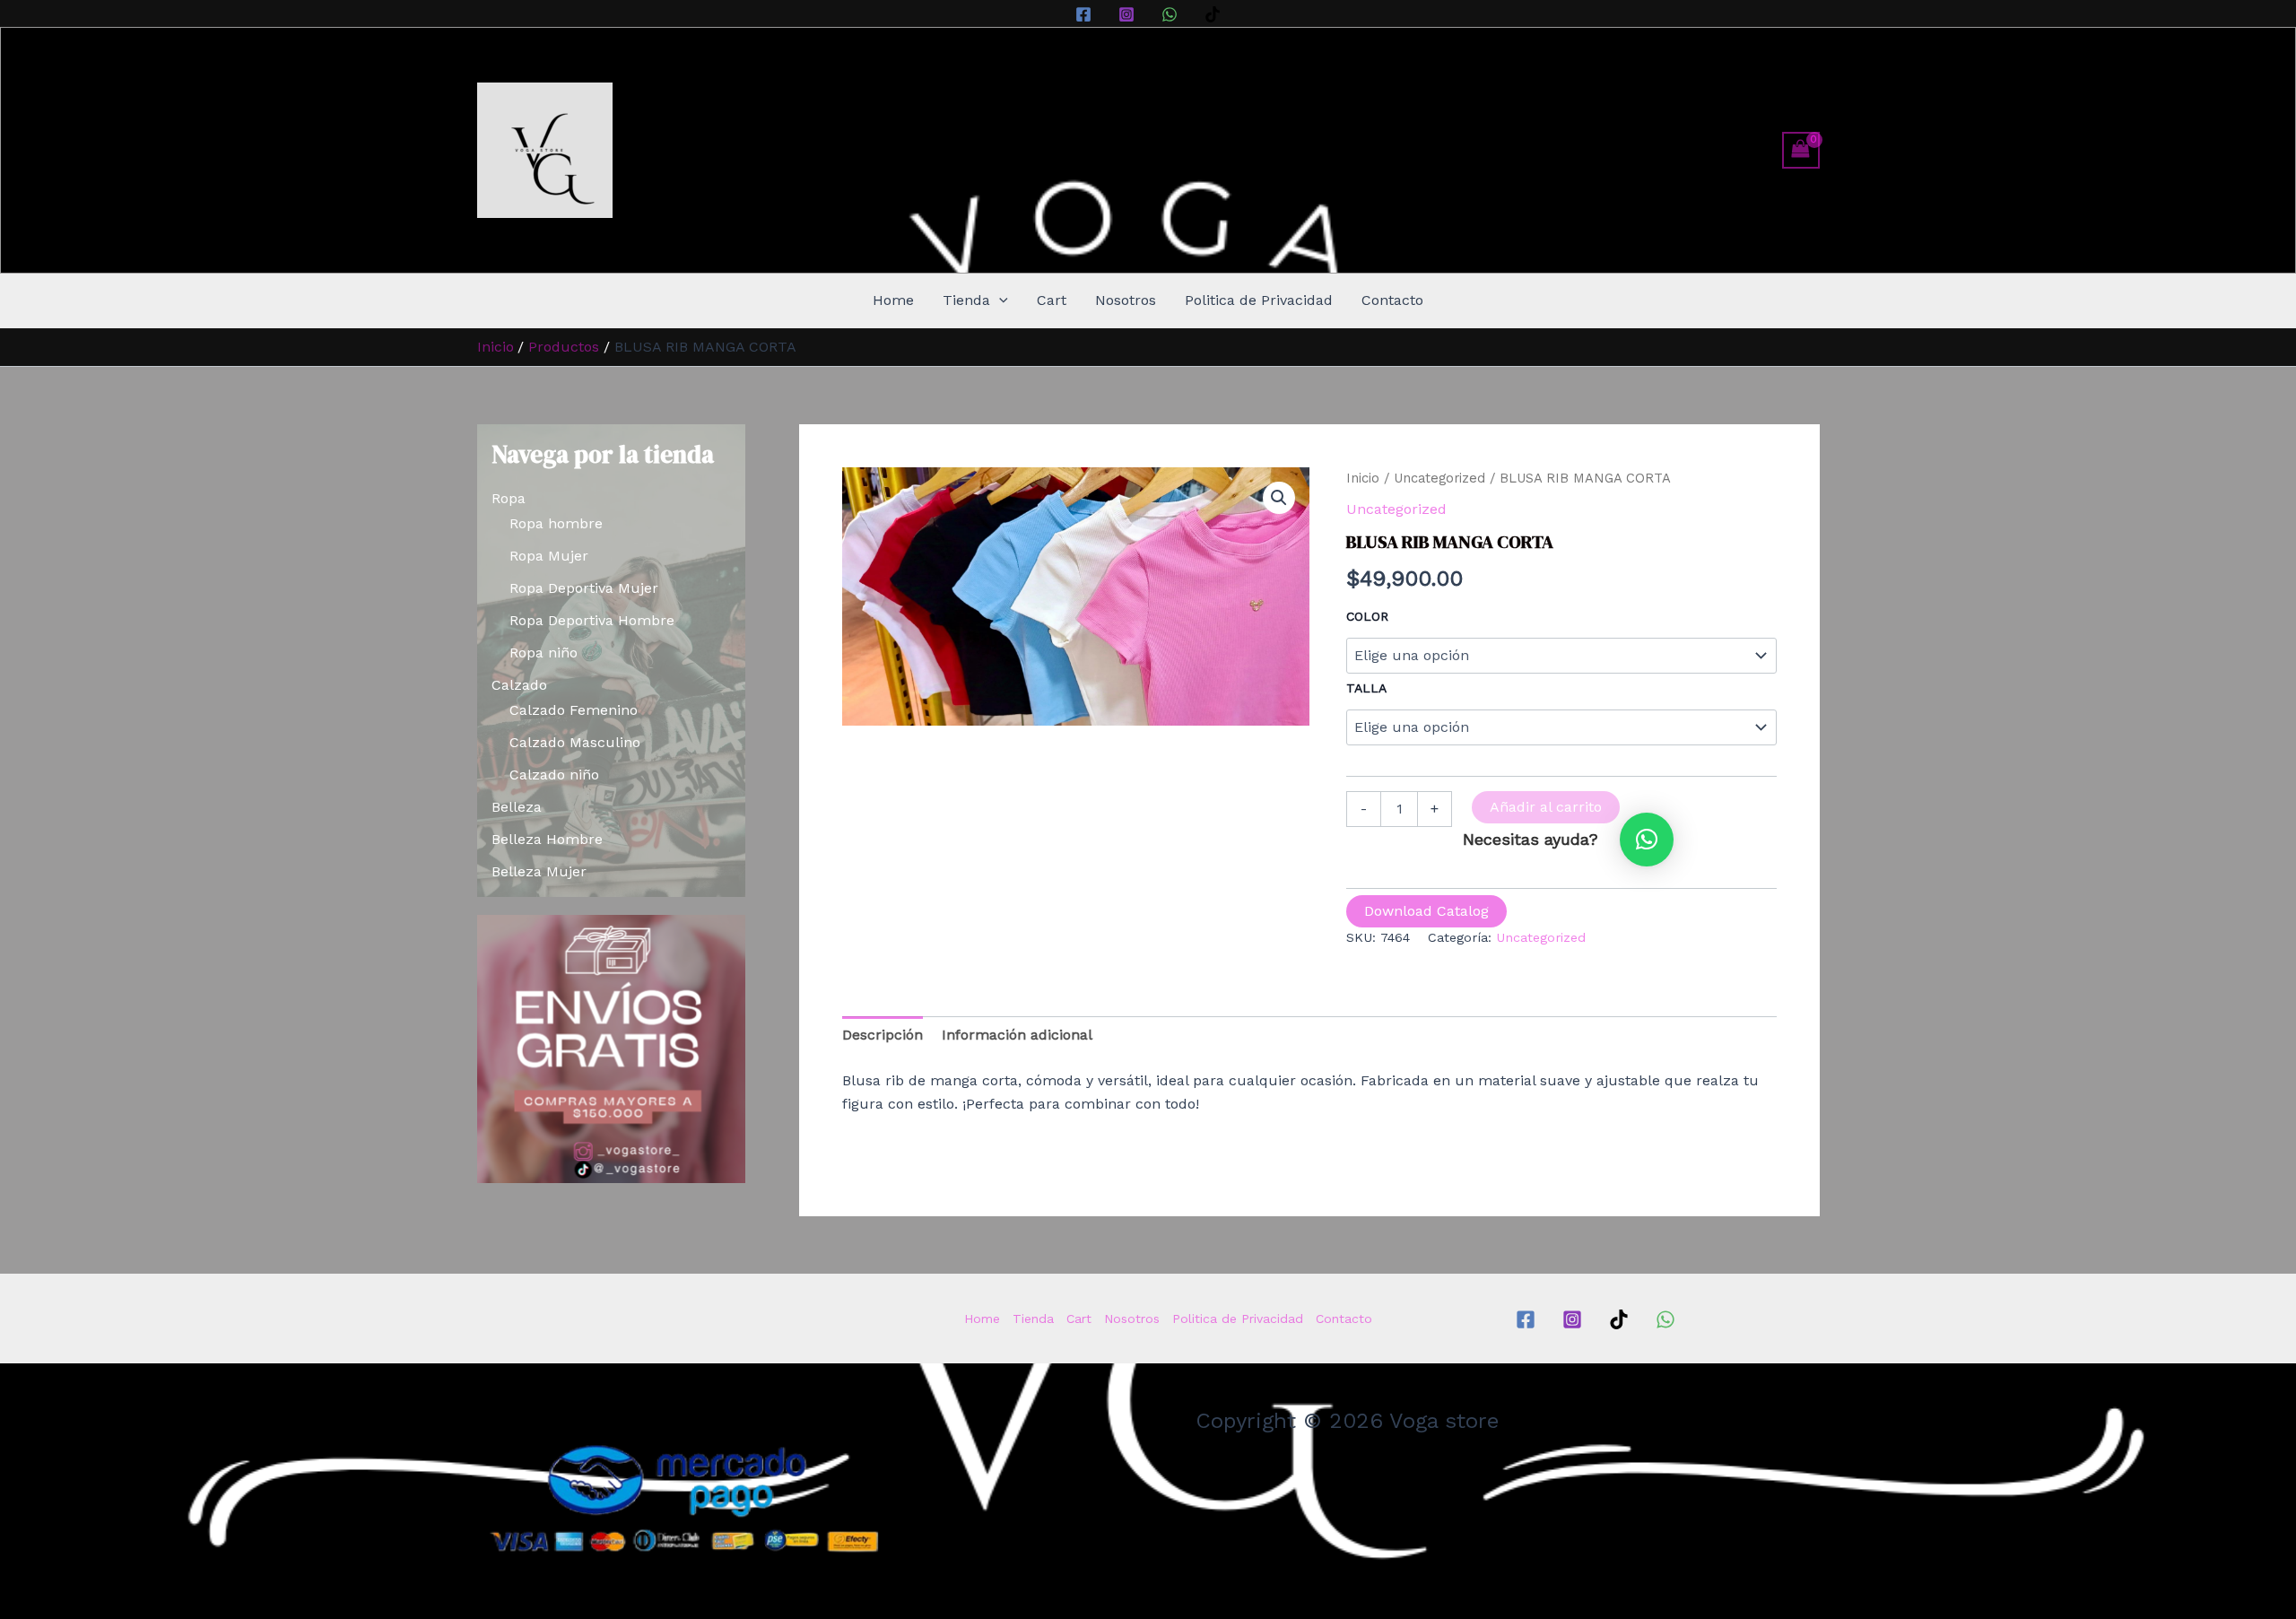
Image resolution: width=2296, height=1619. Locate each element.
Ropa (509, 498)
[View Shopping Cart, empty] (1801, 150)
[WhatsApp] (1170, 14)
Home (893, 300)
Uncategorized (1439, 478)
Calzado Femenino (574, 710)
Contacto (1392, 300)
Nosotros (1126, 300)
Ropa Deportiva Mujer (584, 588)
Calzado (519, 685)
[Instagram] (1126, 14)
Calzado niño (554, 775)
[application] (999, 300)
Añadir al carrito (1546, 807)
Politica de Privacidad (1259, 300)
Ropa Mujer (549, 556)
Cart (1052, 300)
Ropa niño (544, 653)
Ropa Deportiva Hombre (592, 620)
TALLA (1366, 688)
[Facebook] (1083, 14)
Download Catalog (1426, 911)
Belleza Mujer (539, 871)
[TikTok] (1213, 14)
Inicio (1363, 478)
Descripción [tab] (883, 1035)
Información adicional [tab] (1017, 1035)
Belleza (517, 807)
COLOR (1367, 616)
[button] (1279, 498)
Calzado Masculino (575, 742)
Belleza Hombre (547, 839)
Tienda (966, 300)
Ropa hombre (556, 523)
